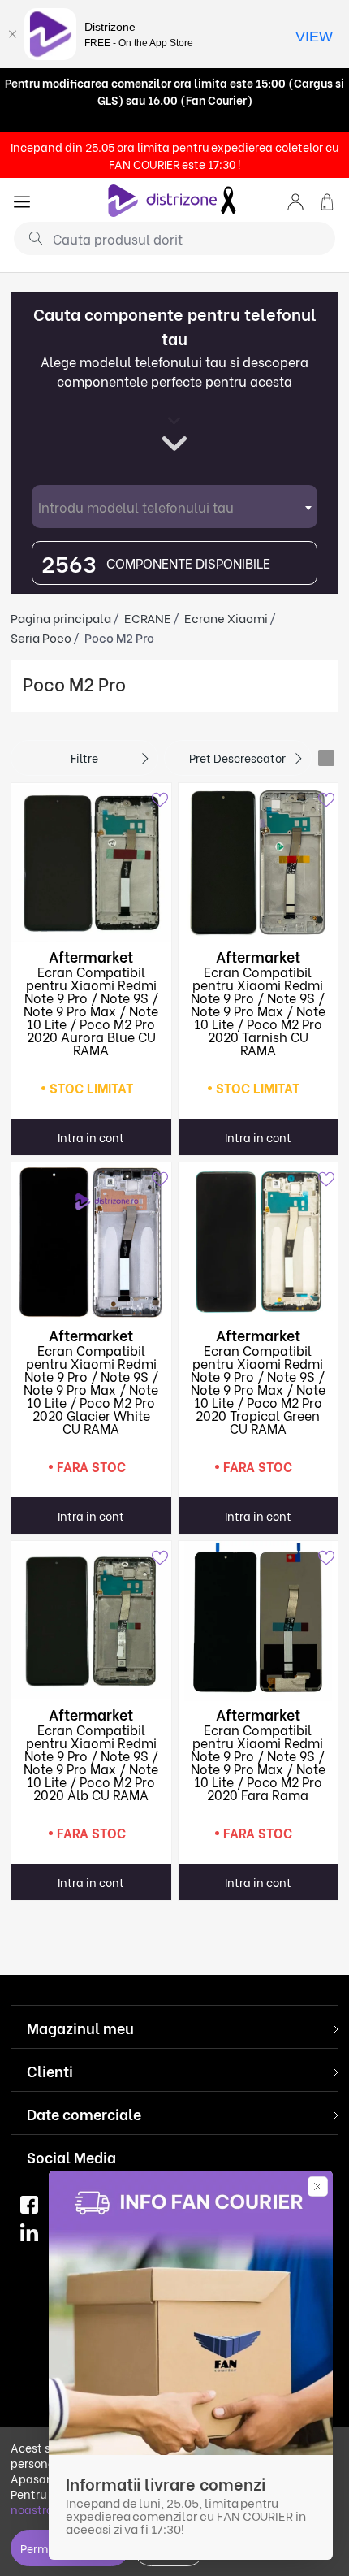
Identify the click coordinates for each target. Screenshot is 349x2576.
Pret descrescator (237, 758)
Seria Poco (41, 637)
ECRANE (148, 617)
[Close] (12, 34)
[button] (295, 200)
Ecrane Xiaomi (226, 617)
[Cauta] (30, 237)
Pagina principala (61, 617)
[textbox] (174, 507)
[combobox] (174, 507)
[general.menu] (22, 200)
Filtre (84, 758)
